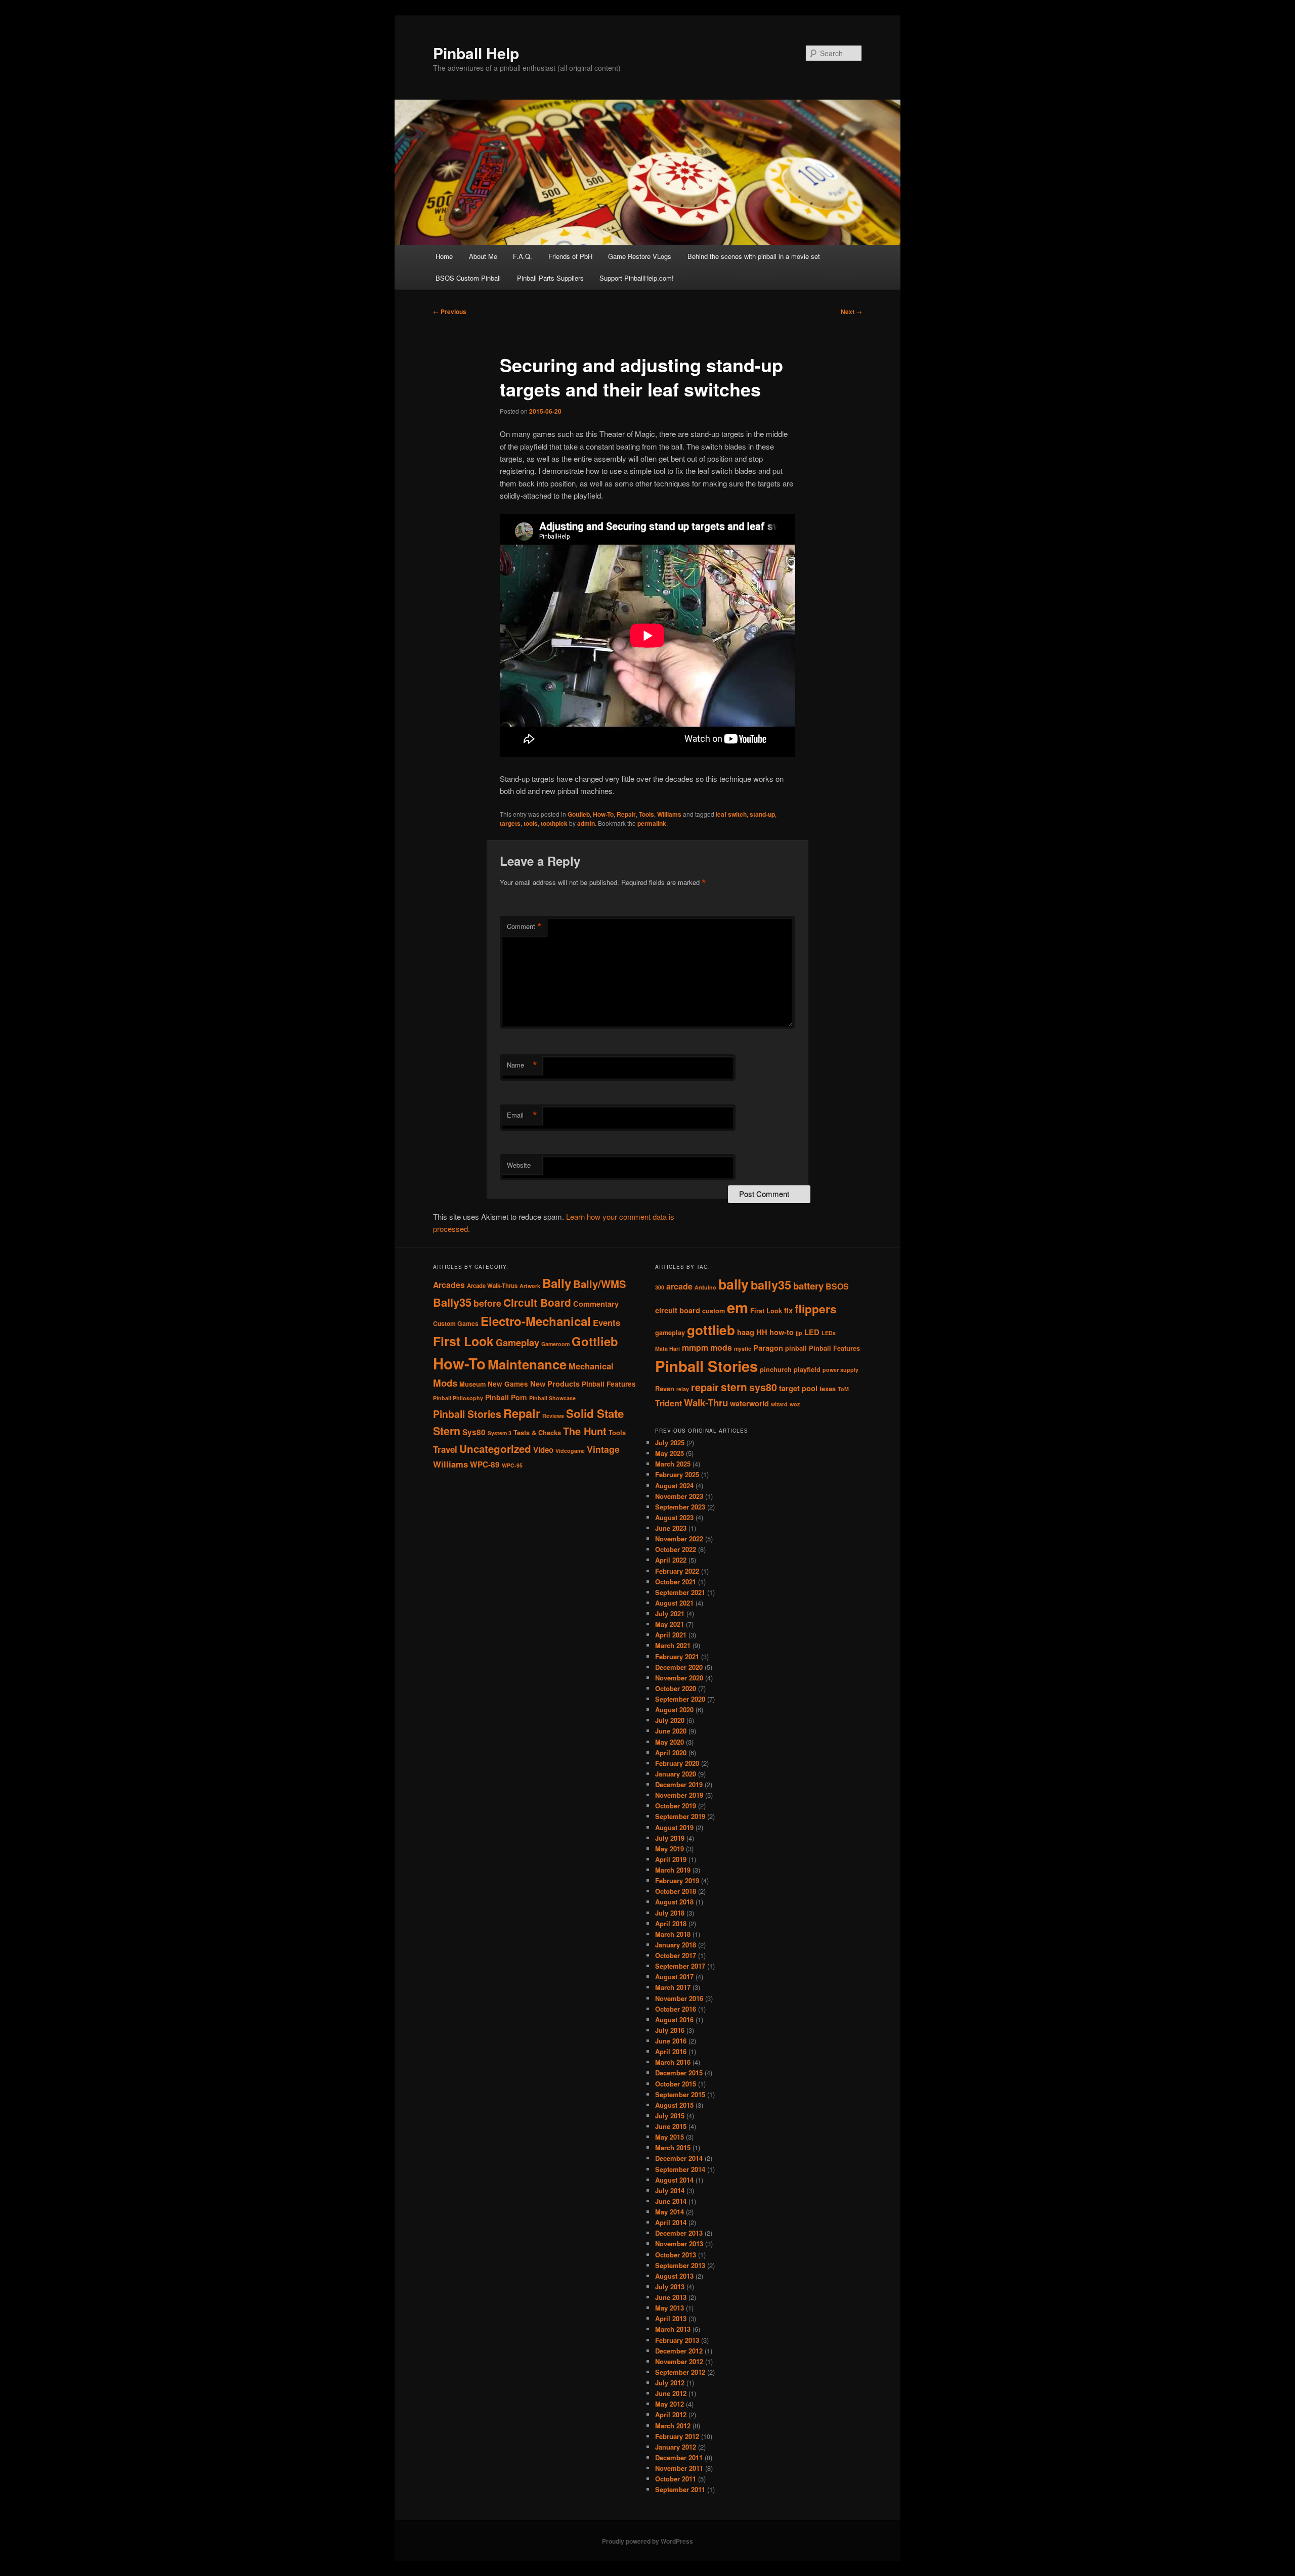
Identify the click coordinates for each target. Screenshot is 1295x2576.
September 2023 (680, 1507)
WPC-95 (512, 1465)
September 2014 (680, 2169)
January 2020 (676, 1774)
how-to (782, 1332)
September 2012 (680, 2372)
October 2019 (676, 1806)
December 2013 (679, 2233)
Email (522, 1115)
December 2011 (679, 2457)
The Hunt (585, 1431)
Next (851, 312)
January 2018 (676, 1945)
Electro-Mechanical (536, 1321)
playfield (807, 1369)
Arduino (705, 1287)
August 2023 (674, 1517)
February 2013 (677, 2340)
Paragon (768, 1348)
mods (721, 1347)
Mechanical (591, 1366)
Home (444, 256)
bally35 (771, 1285)
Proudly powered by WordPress (647, 2541)
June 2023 (671, 1528)
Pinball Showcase (552, 1398)
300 (660, 1287)
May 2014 (670, 2212)
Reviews (553, 1416)
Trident (668, 1403)
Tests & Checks (537, 1433)
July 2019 (670, 1838)
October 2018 (676, 1891)
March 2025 (673, 1464)
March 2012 (673, 2426)
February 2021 (677, 1656)
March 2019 (673, 1870)
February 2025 (677, 1474)
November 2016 (679, 1998)
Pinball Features (609, 1384)
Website (519, 1165)
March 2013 (673, 2329)
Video (543, 1450)
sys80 (763, 1387)
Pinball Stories (467, 1414)
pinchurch (776, 1369)
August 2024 (674, 1485)
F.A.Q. (523, 256)
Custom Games (456, 1323)
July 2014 (670, 2190)
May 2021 (670, 1624)
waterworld (749, 1404)
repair (705, 1387)
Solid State (595, 1413)
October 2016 (676, 2009)
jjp (799, 1333)
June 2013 (671, 2297)
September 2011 (680, 2489)
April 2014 (671, 2222)
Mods (445, 1383)
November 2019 (679, 1795)
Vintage (603, 1449)
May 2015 (670, 2137)
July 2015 (670, 2116)
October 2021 (676, 1582)
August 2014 (674, 2180)
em (738, 1307)
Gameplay (517, 1342)
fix (788, 1311)
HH (762, 1332)
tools (531, 823)
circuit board (678, 1311)
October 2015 (676, 2084)
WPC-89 (485, 1464)
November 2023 (679, 1496)
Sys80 (474, 1432)
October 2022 (676, 1549)
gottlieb (711, 1330)
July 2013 (670, 2286)
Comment (524, 926)
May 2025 (670, 1453)
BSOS (837, 1286)
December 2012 (679, 2351)
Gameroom (555, 1344)
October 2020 (676, 1688)
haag (746, 1332)
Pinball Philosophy (458, 1398)
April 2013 (671, 2318)
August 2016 (674, 2019)
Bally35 (452, 1302)
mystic (743, 1348)
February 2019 (677, 1880)
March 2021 (673, 1645)
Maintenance (527, 1364)
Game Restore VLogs (640, 256)
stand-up (762, 814)
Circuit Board (537, 1302)
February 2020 (677, 1763)
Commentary (596, 1304)
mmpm (695, 1347)
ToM (843, 1389)
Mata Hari (667, 1348)
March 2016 (673, 2062)
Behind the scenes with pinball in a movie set (754, 256)
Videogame (570, 1451)
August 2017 (674, 1977)
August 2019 (674, 1827)
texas (828, 1389)
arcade (679, 1286)
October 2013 (676, 2255)
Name (522, 1065)
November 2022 (679, 1539)
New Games (508, 1384)
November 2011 (679, 2468)
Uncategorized (495, 1449)
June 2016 (671, 2041)
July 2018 (670, 1913)
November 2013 (679, 2244)
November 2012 (679, 2361)
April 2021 (671, 1635)
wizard (779, 1404)
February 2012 (677, 2436)
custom (714, 1311)
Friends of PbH (570, 256)
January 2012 (676, 2447)
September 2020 (680, 1699)
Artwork (530, 1286)
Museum (472, 1384)
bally (733, 1284)
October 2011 (676, 2479)
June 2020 (671, 1731)
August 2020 (674, 1709)
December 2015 (679, 2073)
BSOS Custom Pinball (468, 278)
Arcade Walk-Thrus (492, 1286)
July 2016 (670, 2030)
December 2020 (679, 1667)
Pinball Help (476, 53)
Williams (669, 814)
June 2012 (671, 2393)
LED (812, 1332)
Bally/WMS (600, 1284)
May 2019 (670, 1849)
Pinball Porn (506, 1397)
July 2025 (670, 1442)
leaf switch (731, 814)
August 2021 (674, 1603)
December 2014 (679, 2158)
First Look (463, 1341)
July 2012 (670, 2383)
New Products (555, 1384)
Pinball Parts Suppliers (550, 278)
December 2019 (679, 1784)
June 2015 (671, 2126)
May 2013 (670, 2308)
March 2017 (673, 1987)
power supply (840, 1370)
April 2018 (671, 1923)
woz (795, 1404)
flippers (816, 1309)
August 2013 (674, 2276)
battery (808, 1286)
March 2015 (673, 2147)
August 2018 (674, 1902)
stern (734, 1387)
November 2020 (679, 1678)
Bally (557, 1283)
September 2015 (680, 2094)
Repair (626, 814)
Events (607, 1322)
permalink (652, 823)
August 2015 (674, 2105)
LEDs (829, 1333)
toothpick (554, 823)
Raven (665, 1389)
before (487, 1303)
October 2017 (676, 1955)
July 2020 (670, 1720)
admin (586, 823)
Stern (447, 1431)
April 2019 (671, 1859)
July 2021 (670, 1613)
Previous (450, 312)
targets (510, 823)
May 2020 (670, 1742)
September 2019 (680, 1816)
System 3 (500, 1433)
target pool (798, 1388)
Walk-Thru (706, 1403)
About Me (483, 256)
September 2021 (680, 1592)
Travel (445, 1449)
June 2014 (671, 2201)
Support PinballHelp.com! (637, 278)
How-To (603, 814)
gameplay (670, 1333)
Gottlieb (579, 814)
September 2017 (680, 1966)
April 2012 (671, 2414)
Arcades (449, 1285)
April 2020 (671, 1752)
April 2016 (671, 2051)
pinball (796, 1348)
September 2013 (680, 2265)
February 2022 (677, 1571)
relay (683, 1389)
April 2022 (671, 1560)
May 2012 (670, 2404)
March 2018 (673, 1934)
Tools (646, 814)
